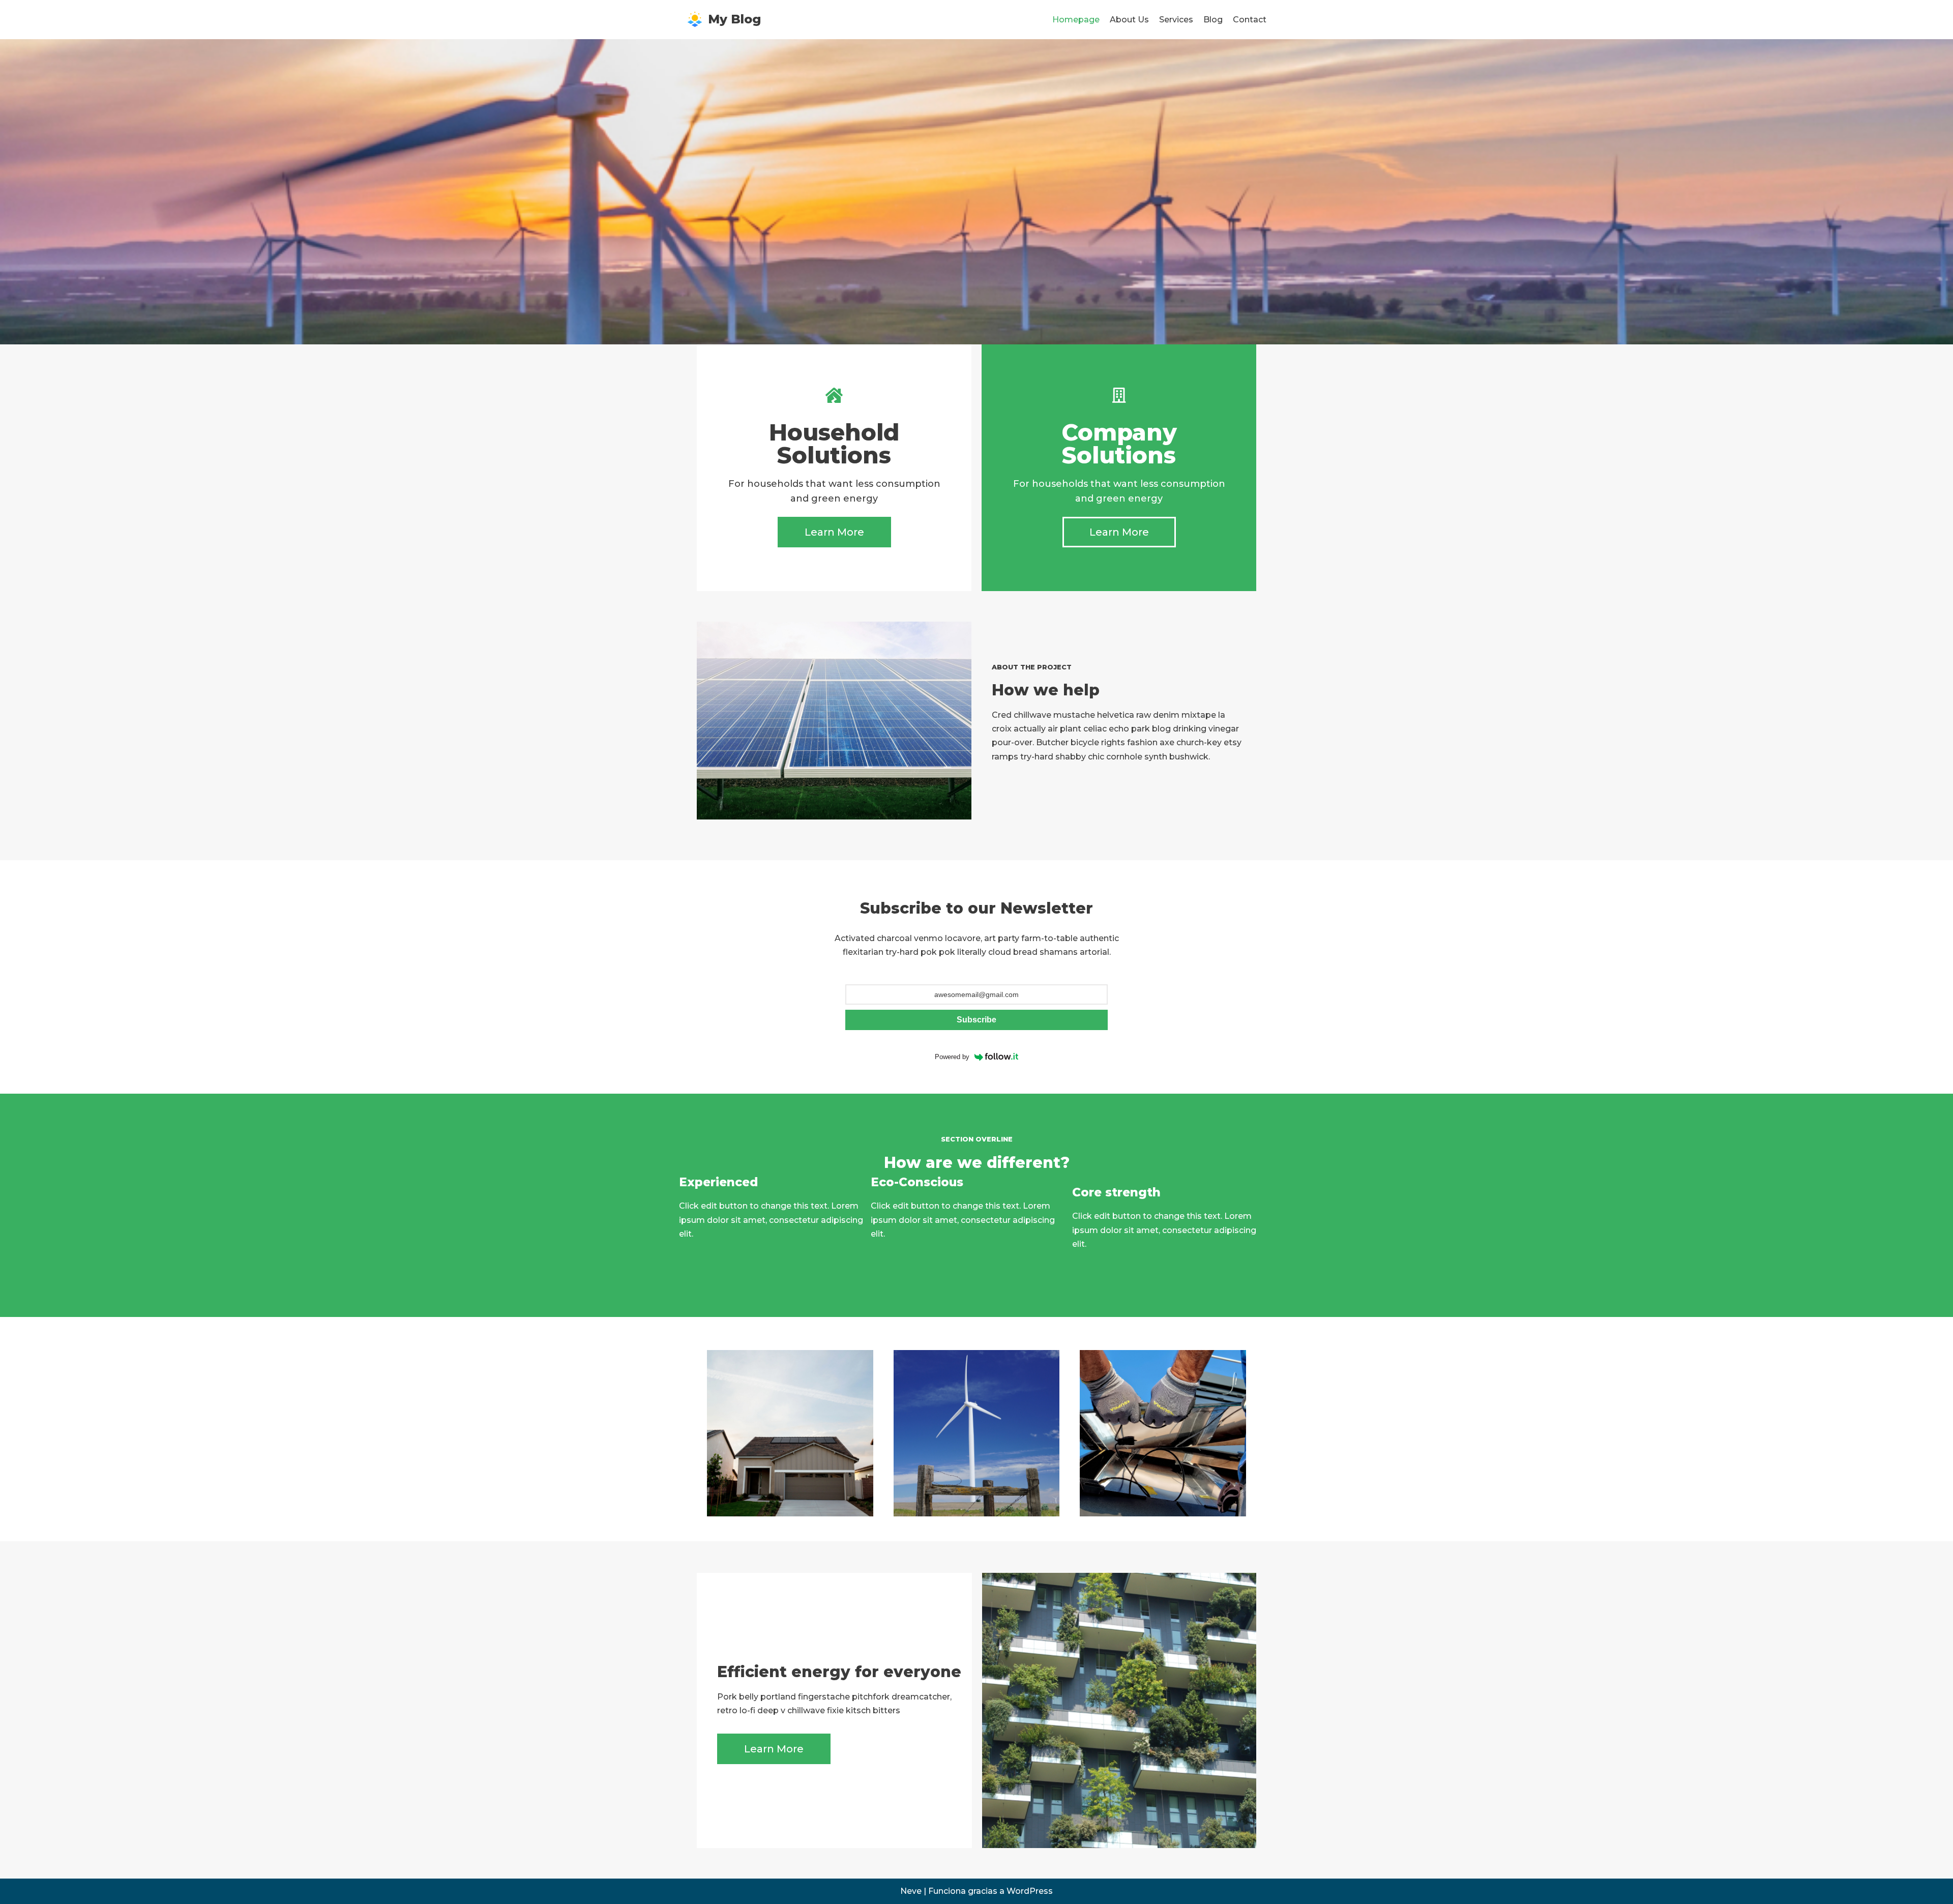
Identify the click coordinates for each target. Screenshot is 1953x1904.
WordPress (1030, 1891)
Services (1176, 20)
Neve (911, 1891)
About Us (1129, 20)
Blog (1213, 20)
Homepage (1076, 20)
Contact (1250, 20)
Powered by (952, 1057)
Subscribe (976, 1020)
